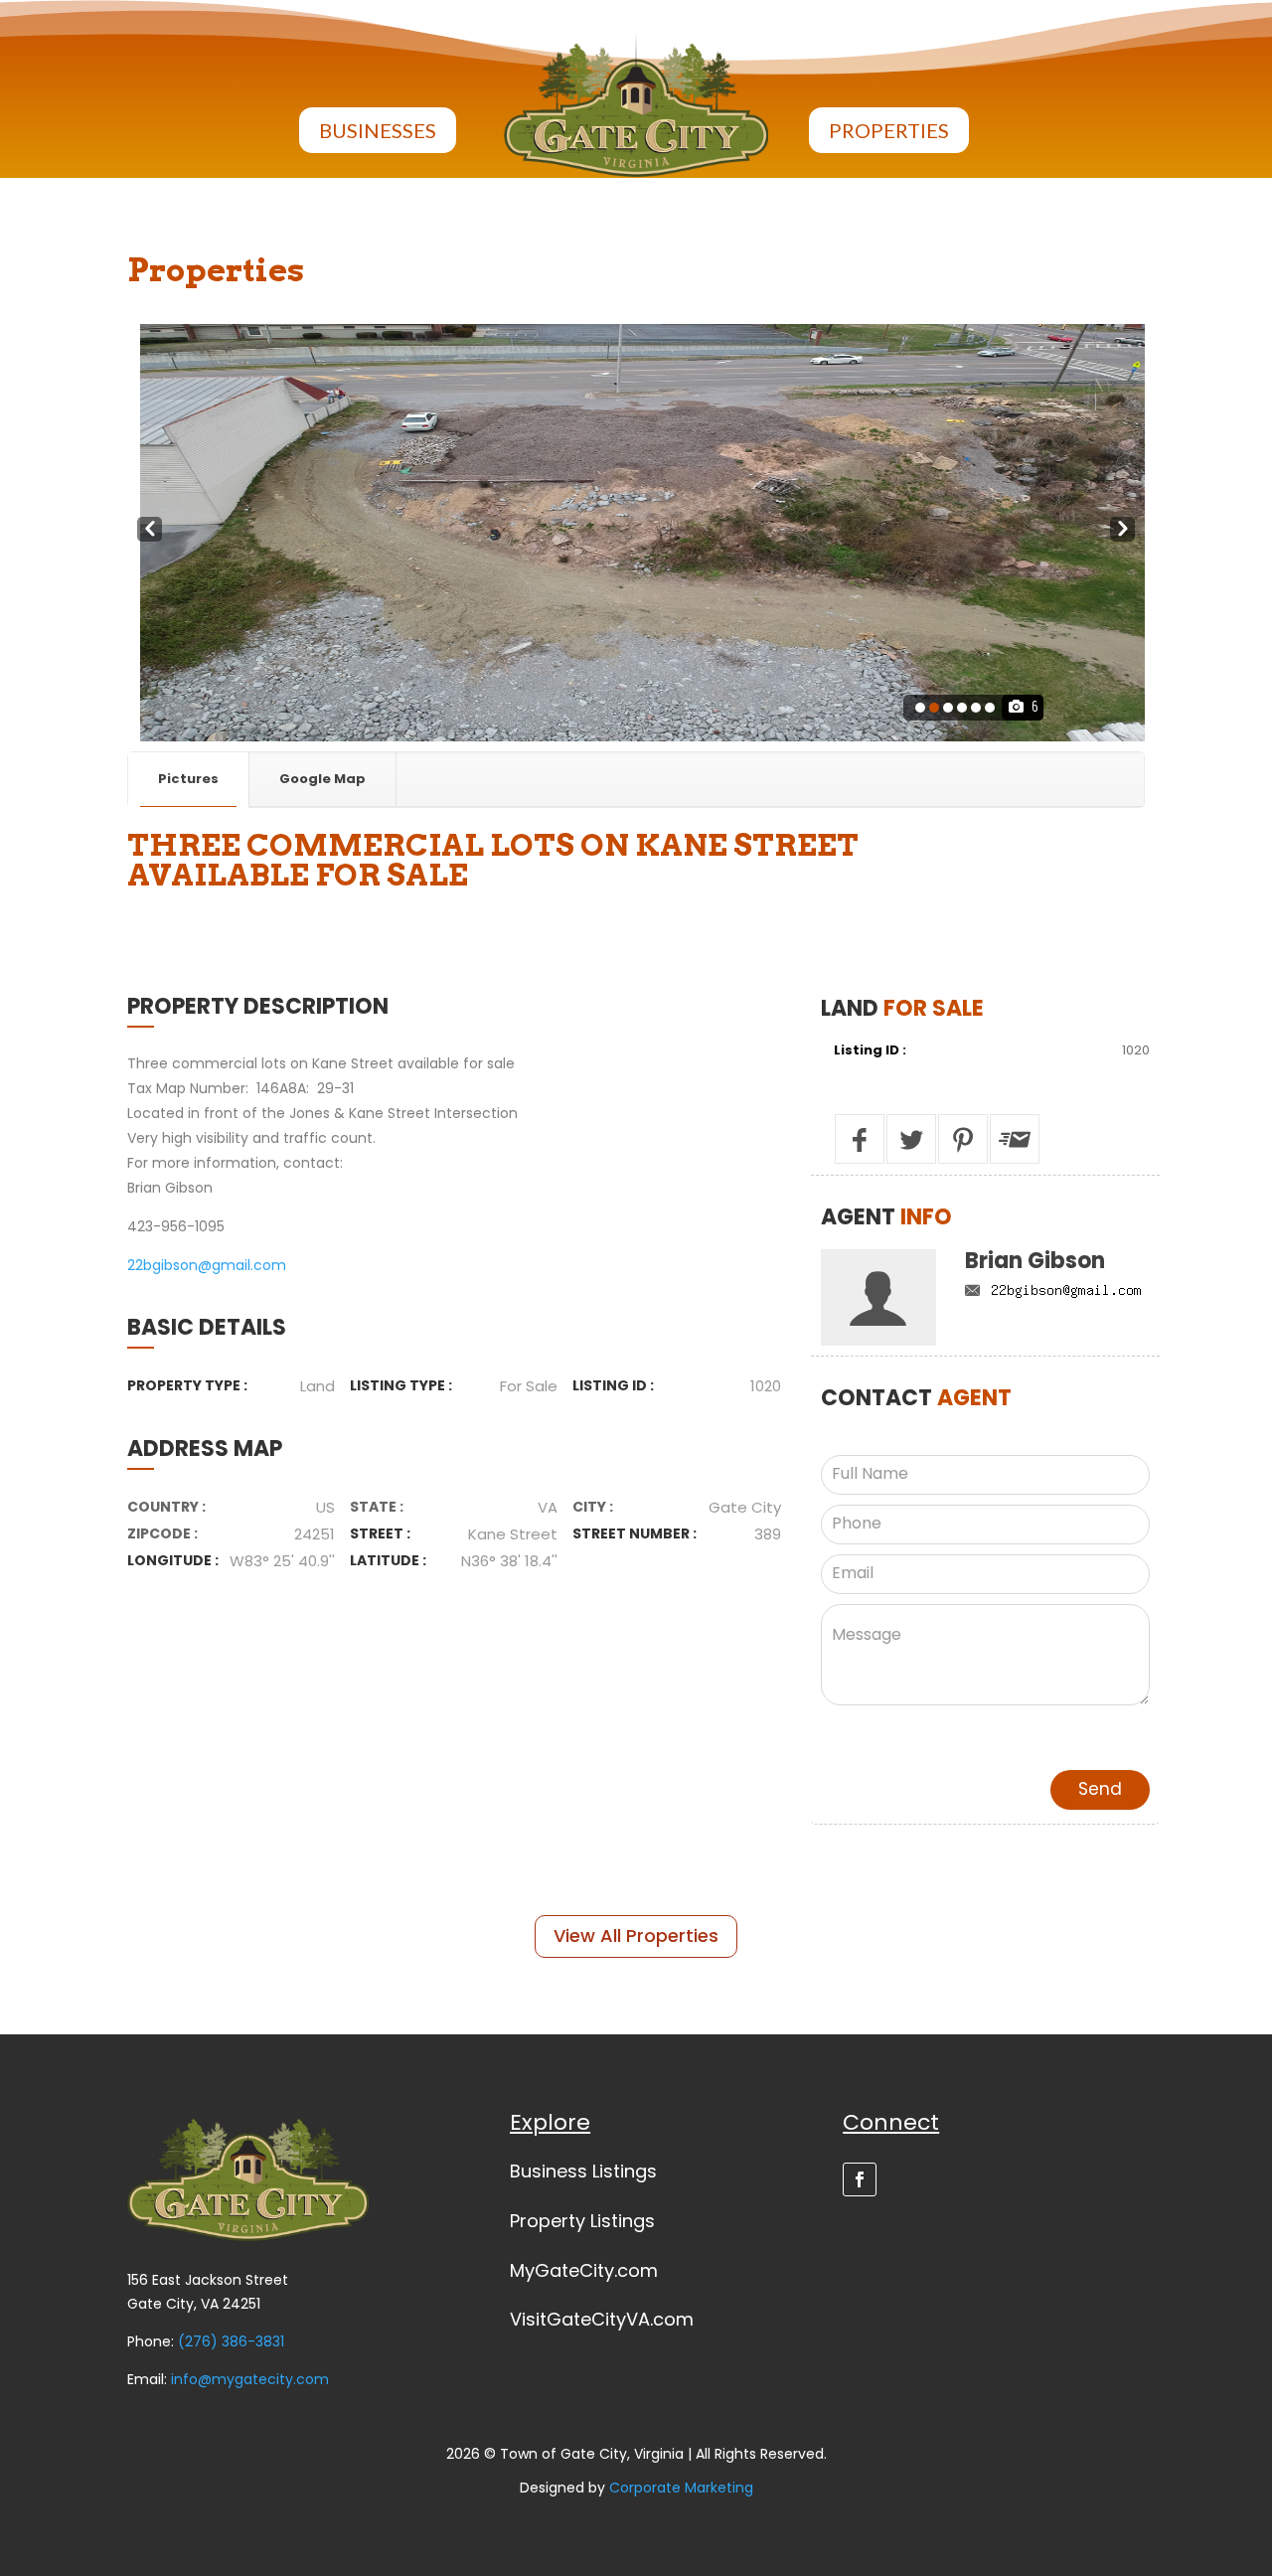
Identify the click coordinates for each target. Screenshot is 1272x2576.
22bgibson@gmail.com (207, 1265)
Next (1122, 528)
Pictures (188, 779)
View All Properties (636, 1935)
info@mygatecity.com (250, 2379)
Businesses (378, 130)
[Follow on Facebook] (860, 2179)
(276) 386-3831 (231, 2341)
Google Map (322, 779)
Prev (150, 528)
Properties (889, 130)
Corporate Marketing (681, 2488)
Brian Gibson (1035, 1261)
